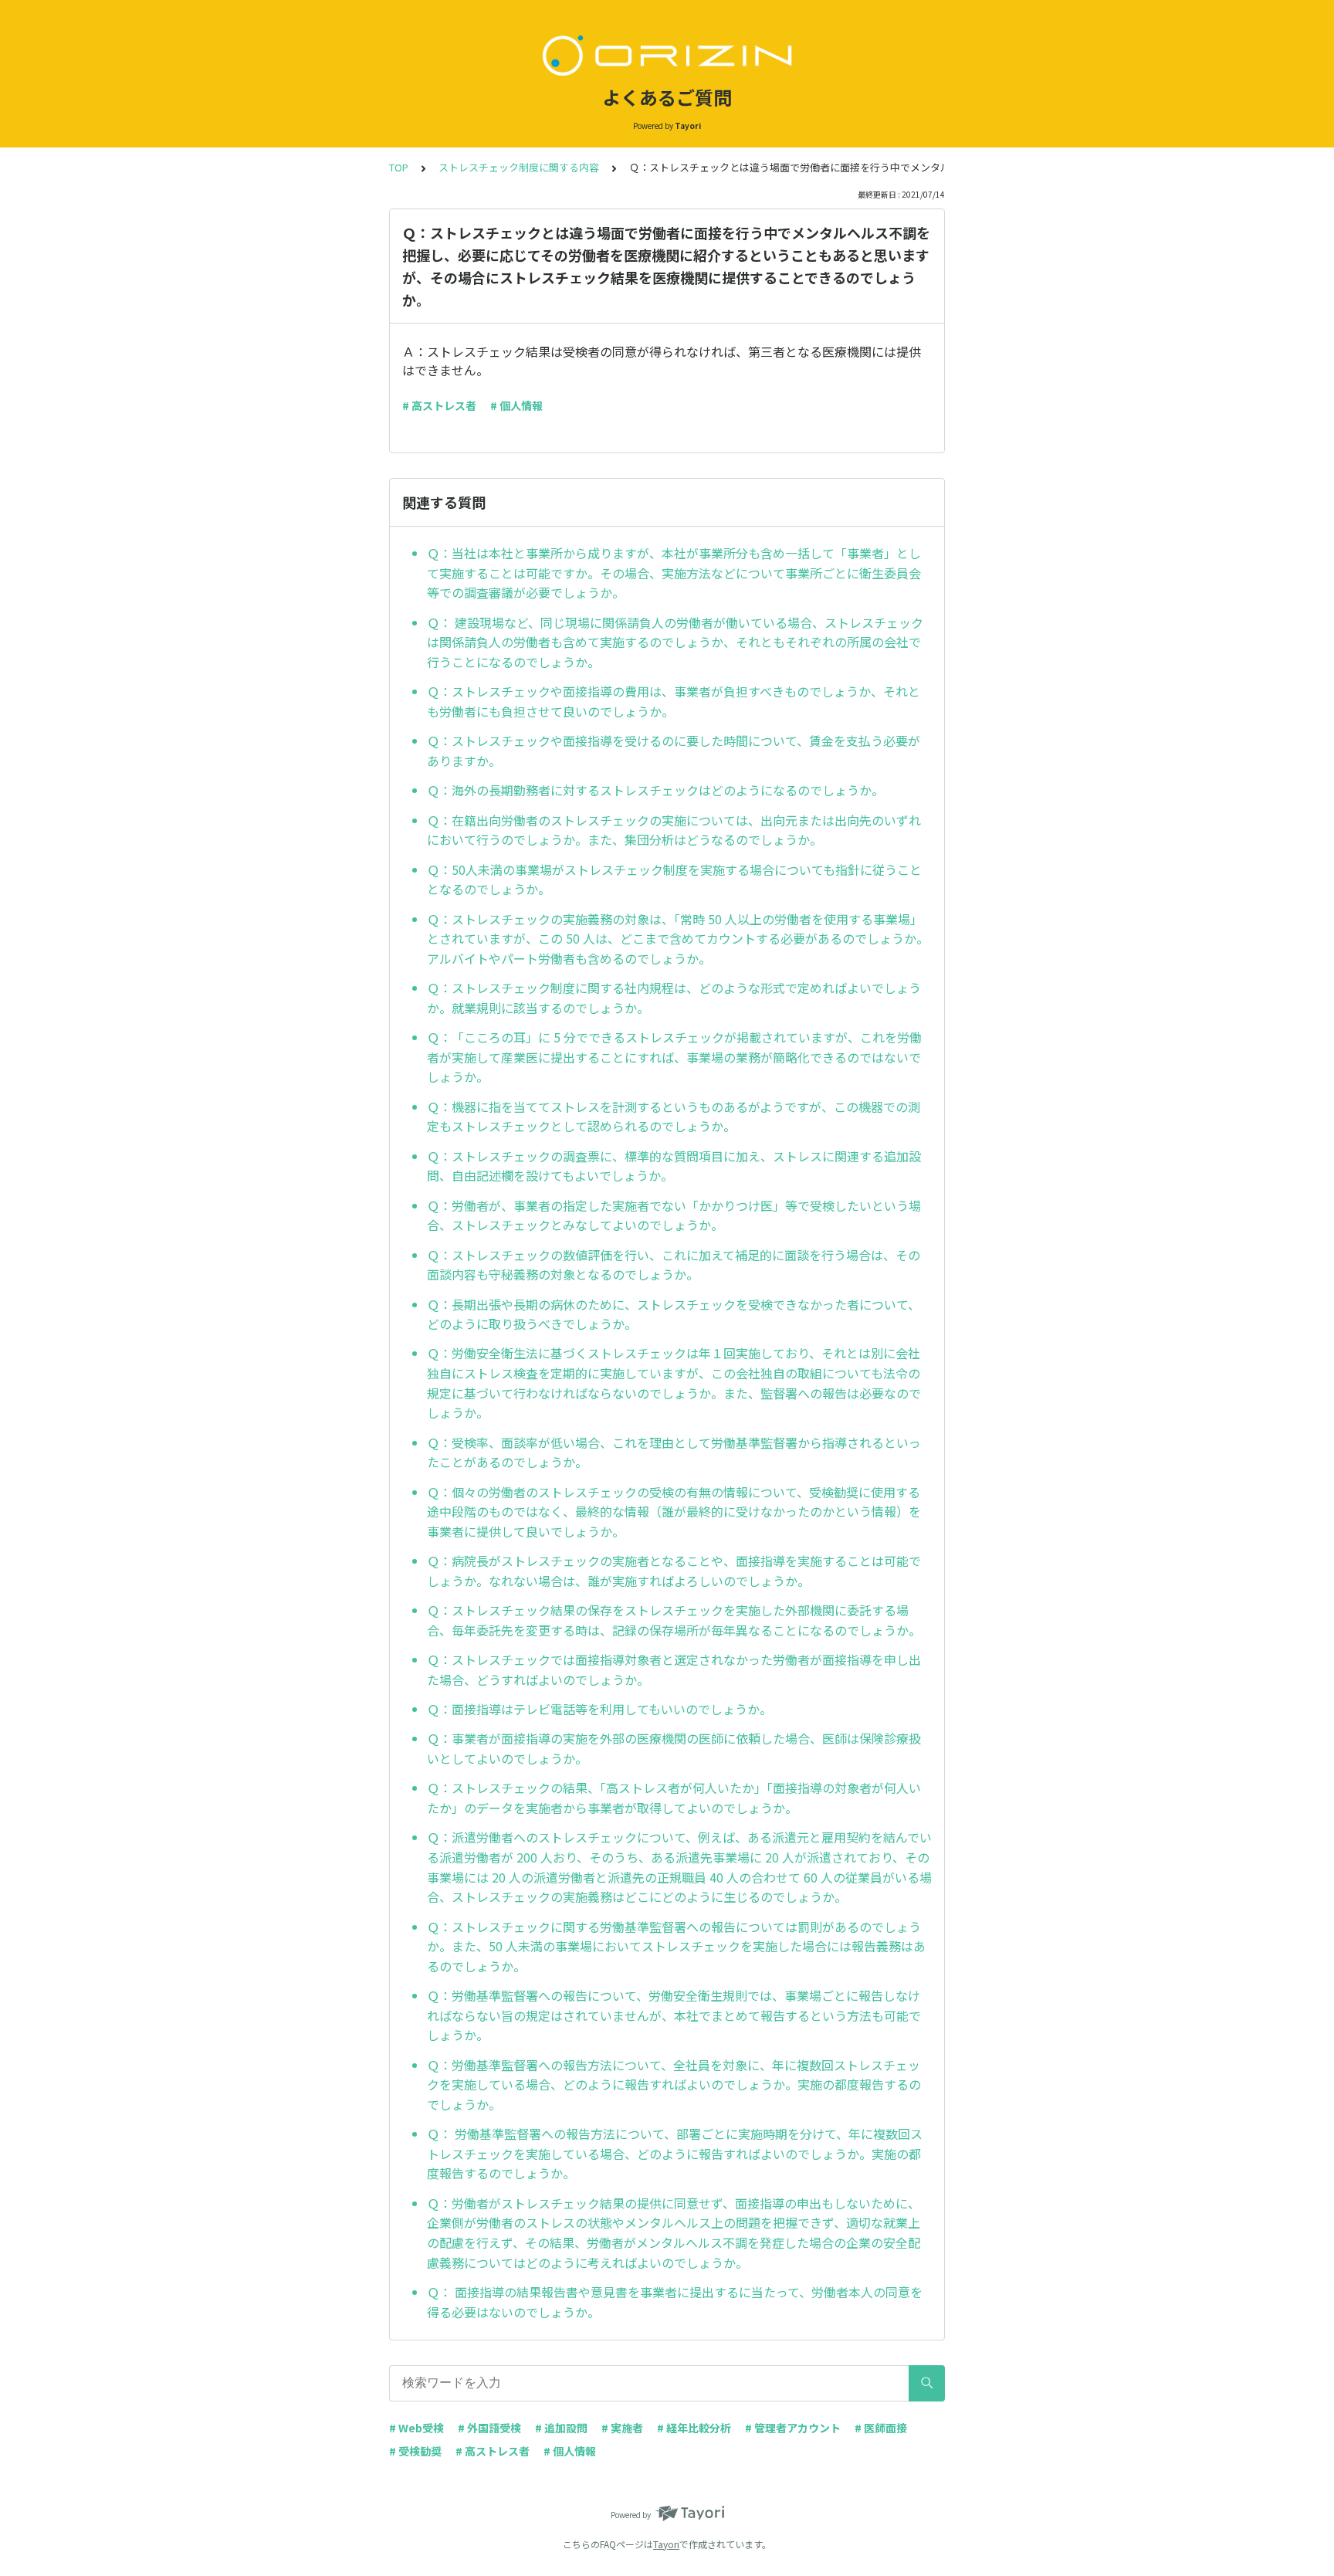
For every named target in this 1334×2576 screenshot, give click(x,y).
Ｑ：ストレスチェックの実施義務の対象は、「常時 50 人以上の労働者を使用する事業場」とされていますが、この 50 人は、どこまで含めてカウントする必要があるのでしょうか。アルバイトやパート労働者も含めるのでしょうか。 (678, 939)
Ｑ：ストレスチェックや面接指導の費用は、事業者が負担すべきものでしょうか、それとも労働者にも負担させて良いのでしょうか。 (674, 701)
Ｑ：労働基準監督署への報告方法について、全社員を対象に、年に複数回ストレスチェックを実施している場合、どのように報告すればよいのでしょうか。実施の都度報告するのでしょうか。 (674, 2085)
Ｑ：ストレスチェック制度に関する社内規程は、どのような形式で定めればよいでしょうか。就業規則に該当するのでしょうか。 (674, 998)
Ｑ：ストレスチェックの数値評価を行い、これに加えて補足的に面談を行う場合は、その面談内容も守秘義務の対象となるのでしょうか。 (674, 1265)
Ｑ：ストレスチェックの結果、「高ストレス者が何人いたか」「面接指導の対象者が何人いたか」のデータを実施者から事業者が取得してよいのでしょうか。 (674, 1798)
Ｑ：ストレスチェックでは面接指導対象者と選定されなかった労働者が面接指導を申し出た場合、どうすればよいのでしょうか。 (674, 1669)
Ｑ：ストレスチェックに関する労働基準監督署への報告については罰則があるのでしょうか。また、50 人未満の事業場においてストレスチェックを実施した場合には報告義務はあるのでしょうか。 (676, 1946)
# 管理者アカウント (793, 2428)
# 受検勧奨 (415, 2451)
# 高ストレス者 (439, 405)
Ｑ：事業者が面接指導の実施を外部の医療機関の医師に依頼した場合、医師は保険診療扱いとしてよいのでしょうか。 (674, 1748)
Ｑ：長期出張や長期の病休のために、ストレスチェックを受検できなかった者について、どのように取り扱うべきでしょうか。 (674, 1314)
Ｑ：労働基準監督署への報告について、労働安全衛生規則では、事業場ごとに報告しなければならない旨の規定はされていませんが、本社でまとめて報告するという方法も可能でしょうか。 (674, 2015)
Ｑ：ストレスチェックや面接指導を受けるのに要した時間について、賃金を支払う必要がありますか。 (674, 751)
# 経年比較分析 (694, 2428)
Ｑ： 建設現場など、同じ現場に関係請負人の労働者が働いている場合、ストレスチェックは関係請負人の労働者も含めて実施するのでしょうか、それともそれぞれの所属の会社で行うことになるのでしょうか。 (675, 642)
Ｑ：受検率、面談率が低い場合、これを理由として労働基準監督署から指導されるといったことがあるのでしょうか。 (674, 1452)
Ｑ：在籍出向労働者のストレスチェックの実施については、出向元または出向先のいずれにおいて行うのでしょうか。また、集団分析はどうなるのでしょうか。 (674, 830)
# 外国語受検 (489, 2428)
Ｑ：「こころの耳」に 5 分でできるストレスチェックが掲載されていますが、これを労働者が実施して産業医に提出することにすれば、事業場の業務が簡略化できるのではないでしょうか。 (674, 1057)
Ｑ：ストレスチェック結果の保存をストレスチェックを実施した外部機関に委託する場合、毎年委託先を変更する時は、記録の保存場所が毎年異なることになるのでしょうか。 (674, 1620)
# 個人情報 (516, 405)
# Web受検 (416, 2428)
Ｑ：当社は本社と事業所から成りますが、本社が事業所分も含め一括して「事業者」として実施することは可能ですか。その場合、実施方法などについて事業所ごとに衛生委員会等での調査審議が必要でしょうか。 (674, 573)
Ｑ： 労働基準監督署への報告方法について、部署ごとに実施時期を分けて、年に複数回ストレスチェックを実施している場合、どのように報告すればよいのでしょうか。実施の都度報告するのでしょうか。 (675, 2153)
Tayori (666, 2544)
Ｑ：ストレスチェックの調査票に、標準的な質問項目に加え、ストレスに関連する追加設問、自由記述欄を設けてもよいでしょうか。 (674, 1166)
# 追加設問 (561, 2428)
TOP (399, 167)
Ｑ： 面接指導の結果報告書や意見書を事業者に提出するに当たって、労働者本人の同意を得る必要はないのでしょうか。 (675, 2302)
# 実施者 (622, 2428)
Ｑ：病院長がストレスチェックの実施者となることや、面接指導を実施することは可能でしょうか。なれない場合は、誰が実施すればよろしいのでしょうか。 (674, 1571)
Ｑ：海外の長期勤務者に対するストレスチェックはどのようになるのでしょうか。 (655, 790)
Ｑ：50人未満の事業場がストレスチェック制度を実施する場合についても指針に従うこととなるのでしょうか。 (674, 880)
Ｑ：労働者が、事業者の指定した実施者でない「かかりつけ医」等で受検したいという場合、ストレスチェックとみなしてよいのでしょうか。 (674, 1215)
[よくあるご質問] (667, 53)
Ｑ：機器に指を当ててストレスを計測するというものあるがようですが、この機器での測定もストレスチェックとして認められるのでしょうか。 (674, 1117)
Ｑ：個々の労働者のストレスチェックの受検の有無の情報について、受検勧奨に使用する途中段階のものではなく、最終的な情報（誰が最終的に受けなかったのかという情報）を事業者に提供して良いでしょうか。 (674, 1512)
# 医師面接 (881, 2428)
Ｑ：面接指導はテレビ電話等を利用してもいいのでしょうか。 (599, 1709)
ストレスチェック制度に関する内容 (519, 167)
